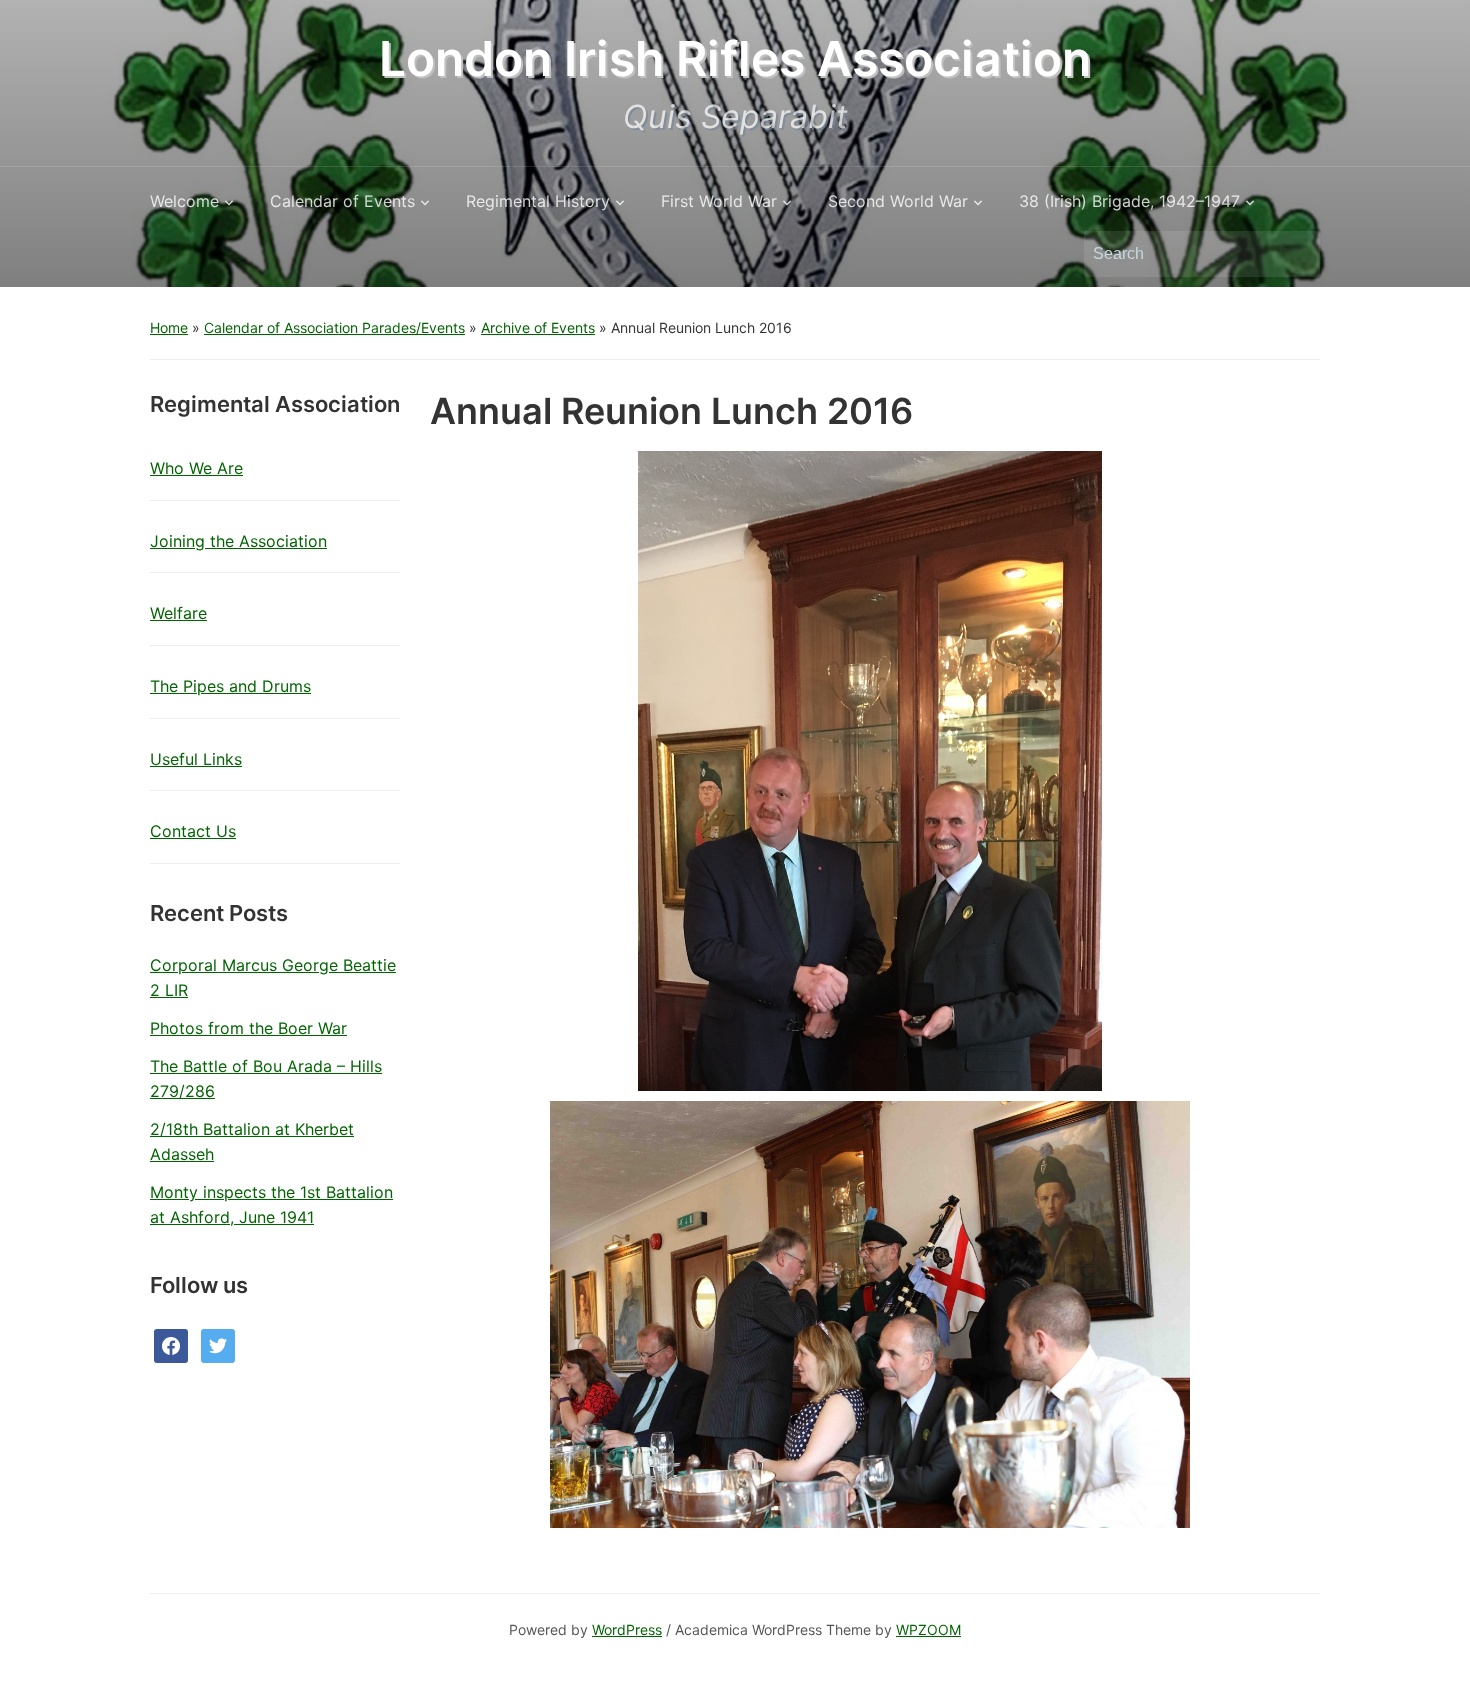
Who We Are (196, 468)
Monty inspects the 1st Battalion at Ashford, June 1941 (271, 1205)
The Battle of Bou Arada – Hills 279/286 (266, 1079)
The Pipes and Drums (230, 686)
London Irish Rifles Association (735, 58)
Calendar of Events (342, 201)
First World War (719, 201)
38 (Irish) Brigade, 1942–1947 (1129, 201)
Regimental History (538, 201)
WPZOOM (928, 1629)
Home (169, 327)
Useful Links (196, 759)
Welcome (184, 201)
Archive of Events (538, 327)
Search (1295, 254)
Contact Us (193, 831)
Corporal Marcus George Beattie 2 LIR (273, 978)
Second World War (898, 201)
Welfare (178, 613)
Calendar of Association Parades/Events (334, 327)
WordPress (627, 1629)
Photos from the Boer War (248, 1028)
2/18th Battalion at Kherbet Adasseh (252, 1142)
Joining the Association (238, 541)
